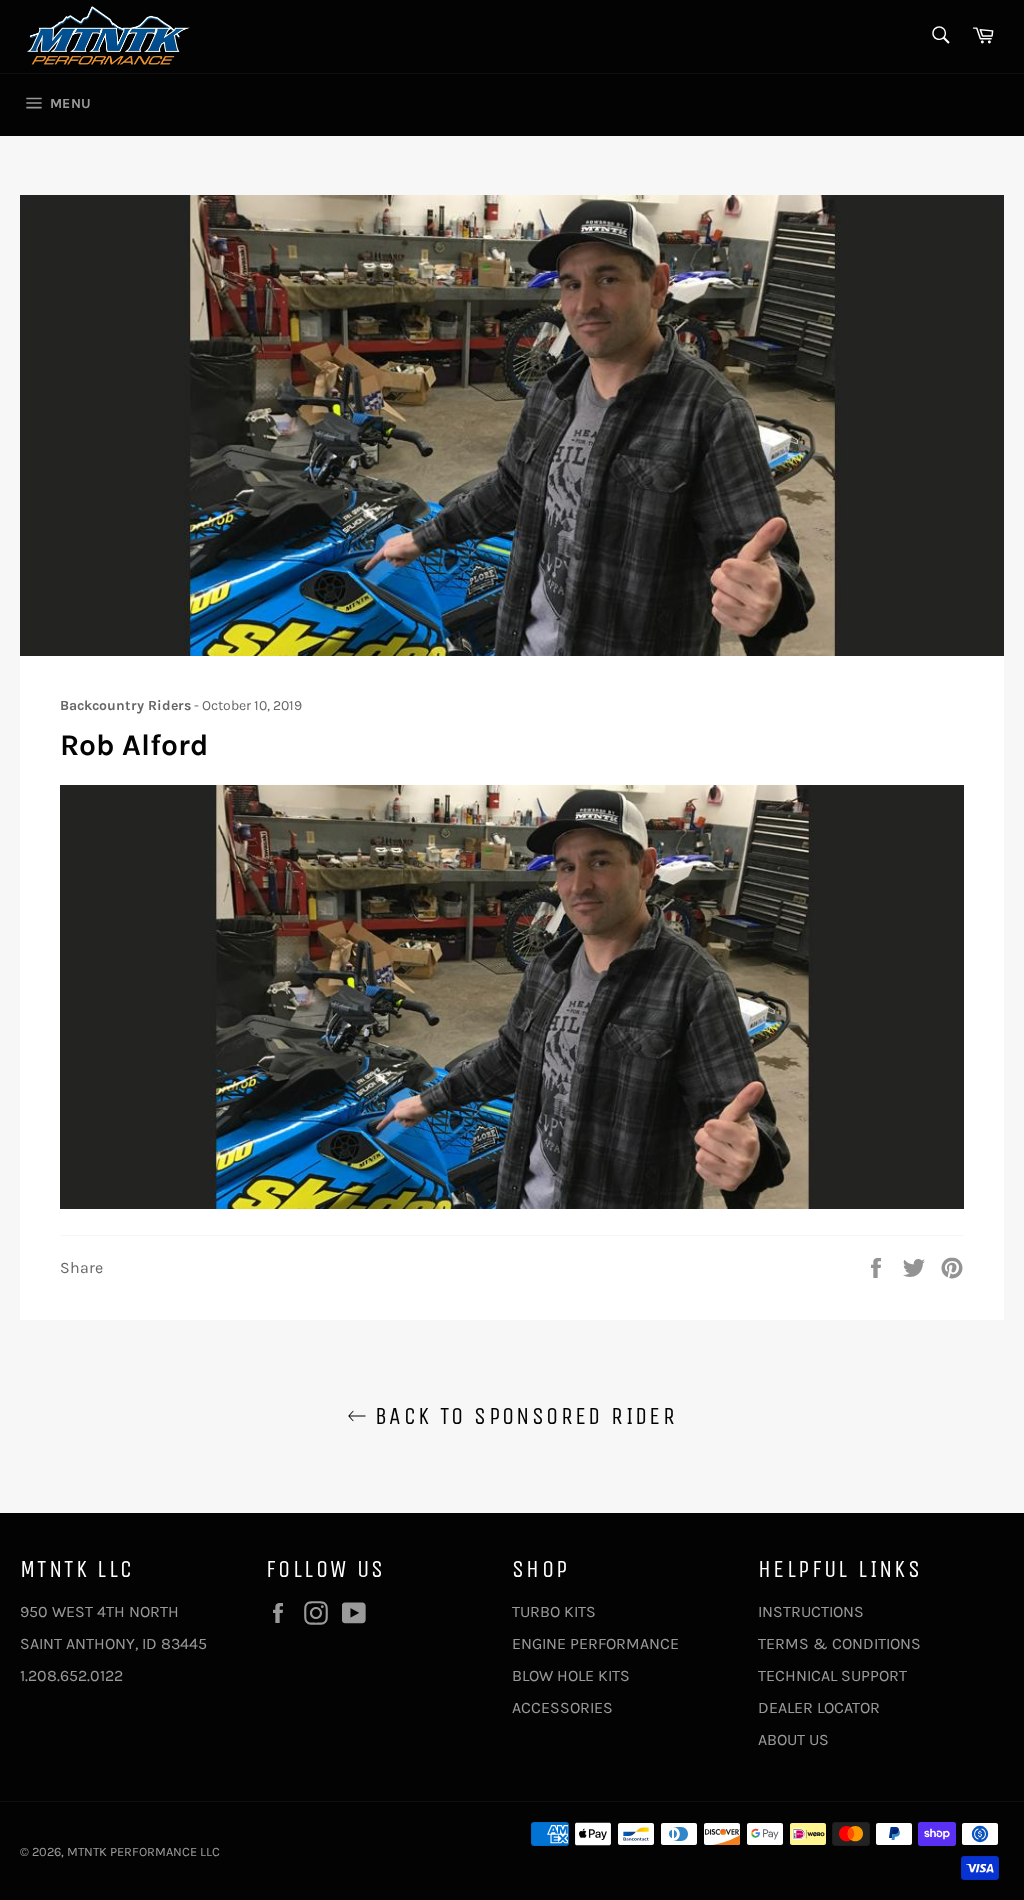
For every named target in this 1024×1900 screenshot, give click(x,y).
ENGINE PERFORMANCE (595, 1643)
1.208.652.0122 (71, 1675)
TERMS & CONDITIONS (839, 1643)
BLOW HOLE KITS (571, 1675)
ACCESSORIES (562, 1707)
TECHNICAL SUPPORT (832, 1675)
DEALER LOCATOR (819, 1707)
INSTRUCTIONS (811, 1611)
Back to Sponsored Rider (522, 1416)
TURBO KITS (554, 1611)
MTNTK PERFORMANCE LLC (143, 1851)
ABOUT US (793, 1739)
